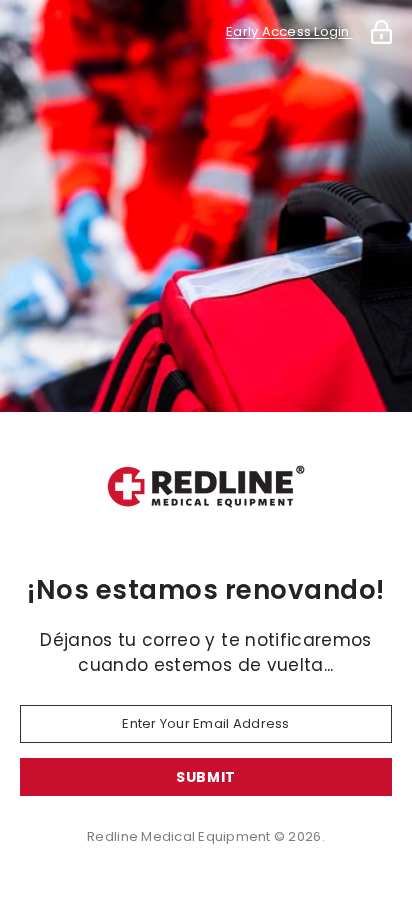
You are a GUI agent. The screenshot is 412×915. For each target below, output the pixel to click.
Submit (206, 777)
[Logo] (206, 487)
